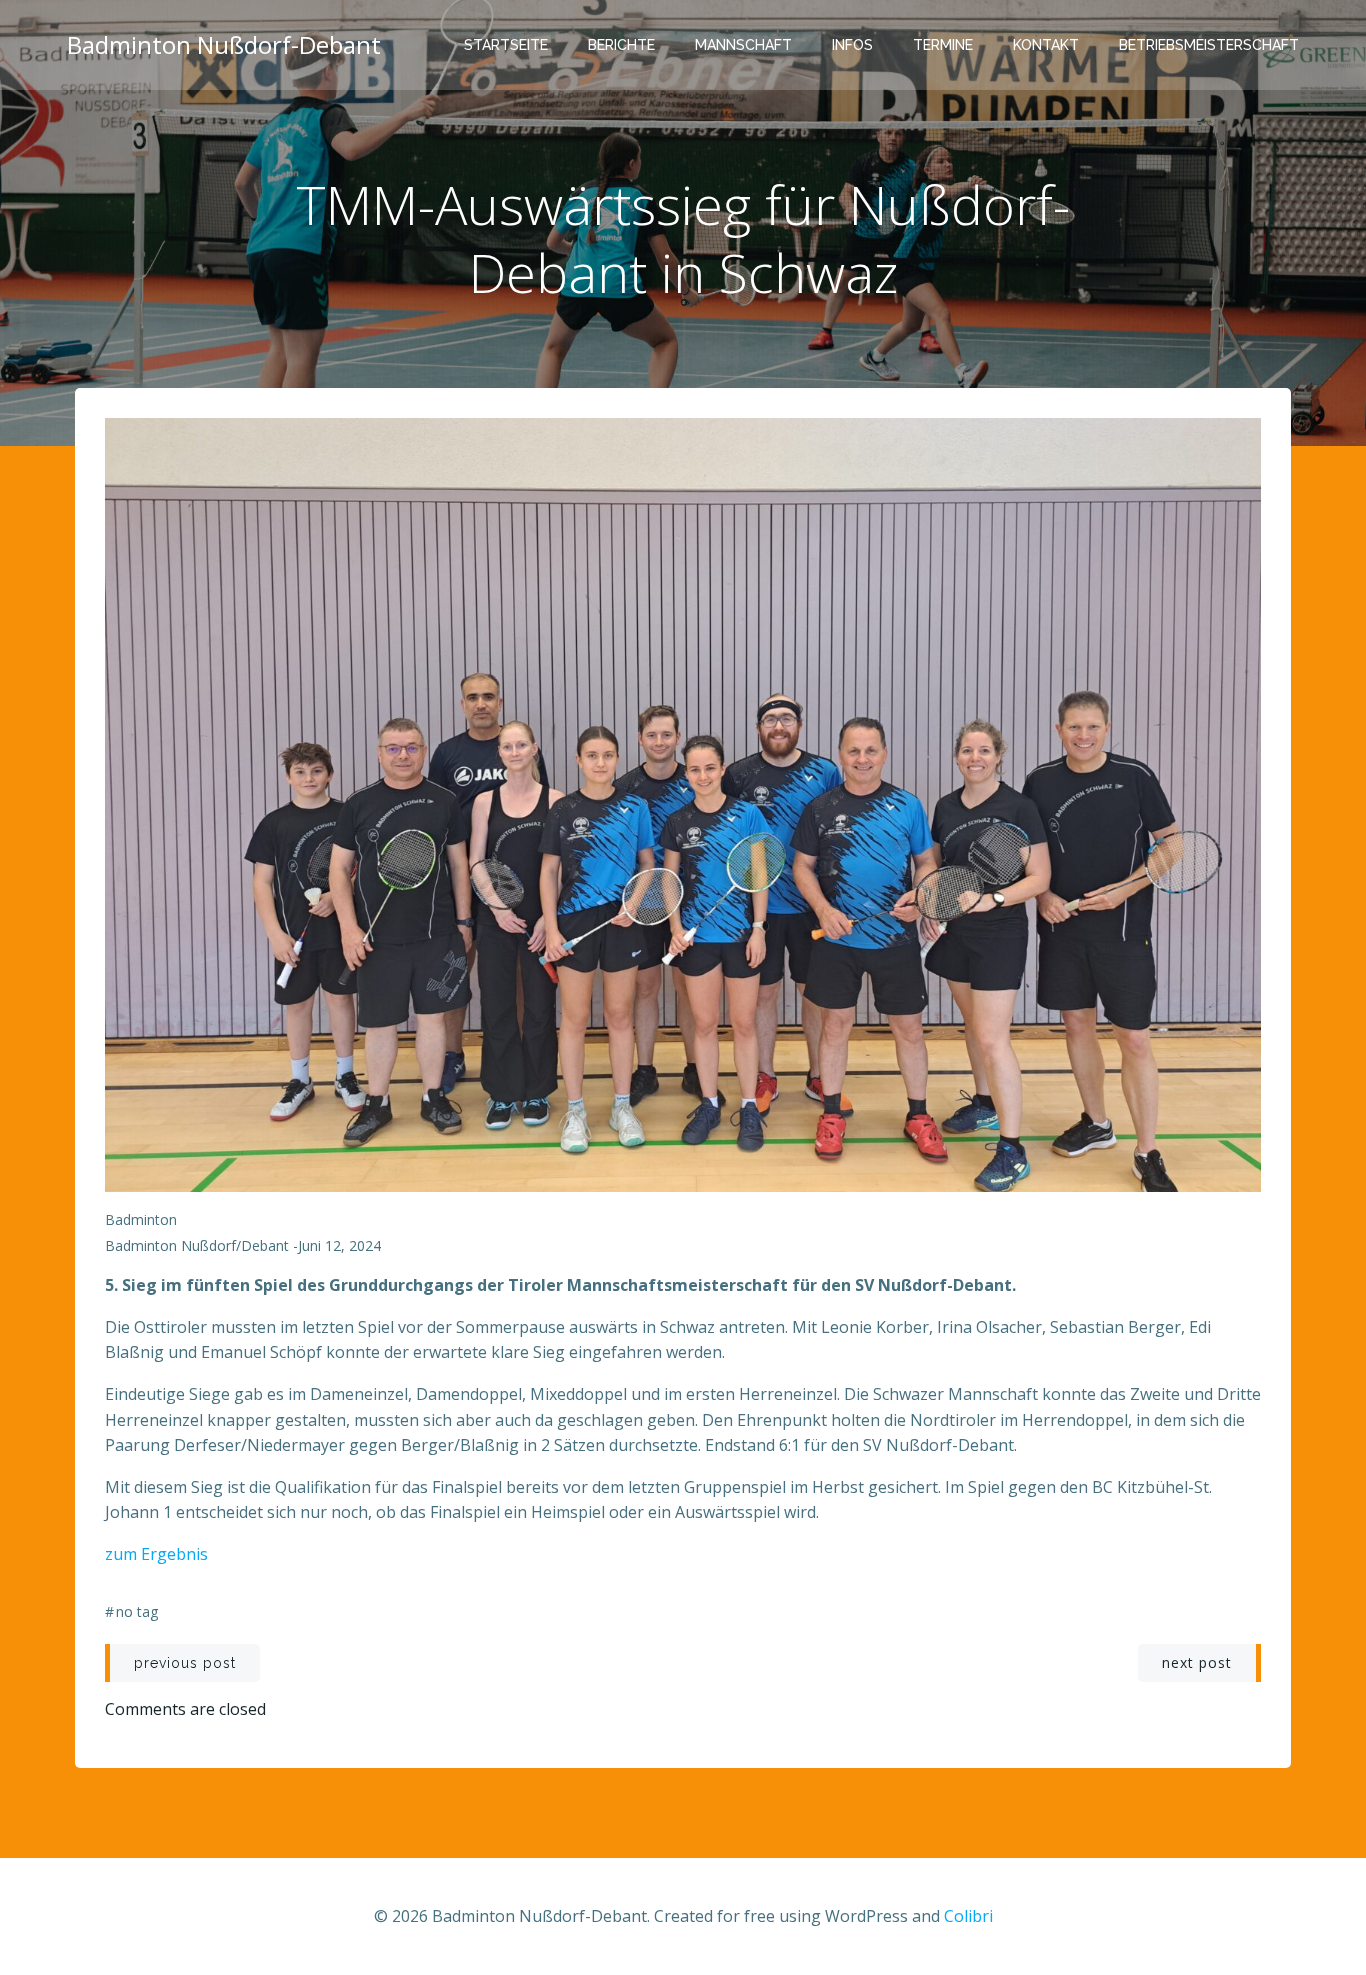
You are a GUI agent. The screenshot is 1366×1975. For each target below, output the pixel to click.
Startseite (506, 45)
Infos (852, 45)
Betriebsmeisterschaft (1209, 45)
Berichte (621, 45)
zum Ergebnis (156, 1554)
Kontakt (1046, 45)
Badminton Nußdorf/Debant (197, 1245)
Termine (943, 45)
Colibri (968, 1916)
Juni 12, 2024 (339, 1245)
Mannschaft (743, 45)
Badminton (141, 1219)
